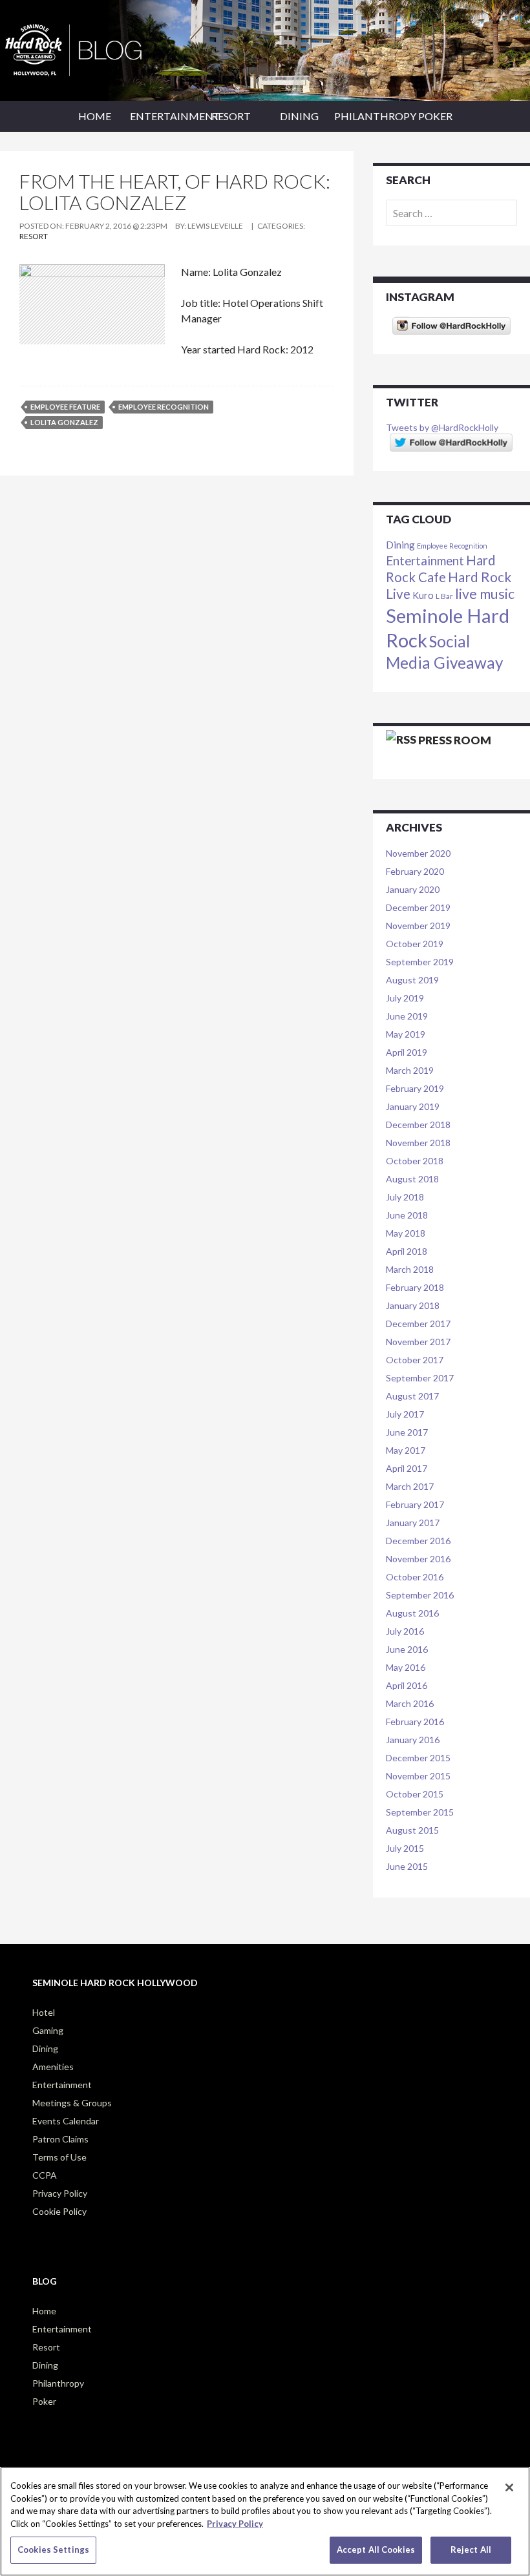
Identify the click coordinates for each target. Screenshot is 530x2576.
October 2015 (415, 1794)
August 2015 (412, 1830)
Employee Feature (65, 407)
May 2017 (406, 1450)
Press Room (455, 740)
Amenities (53, 2067)
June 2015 (407, 1866)
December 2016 (418, 1541)
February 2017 (415, 1504)
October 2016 (415, 1577)
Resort (231, 116)
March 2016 (410, 1703)
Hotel (44, 2012)
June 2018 (407, 1215)
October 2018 (415, 1161)
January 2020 (413, 889)
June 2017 (407, 1432)
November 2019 (418, 926)
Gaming (48, 2030)
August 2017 (412, 1396)
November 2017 (418, 1342)
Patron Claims (60, 2139)
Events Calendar (66, 2121)
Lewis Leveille (215, 226)
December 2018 (418, 1125)
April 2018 (407, 1251)
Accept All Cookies (376, 2550)
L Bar (444, 596)
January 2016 (413, 1740)
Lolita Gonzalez (64, 422)
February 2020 (415, 871)
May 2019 (406, 1034)
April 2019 (407, 1052)
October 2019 (415, 944)
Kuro (423, 595)
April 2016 (407, 1685)
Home (95, 116)
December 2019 (418, 907)
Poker (435, 116)
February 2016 (415, 1722)
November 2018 (418, 1143)
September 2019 (420, 962)
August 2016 (412, 1613)
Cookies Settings (53, 2550)
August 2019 (412, 980)
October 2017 (415, 1360)
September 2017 (420, 1378)
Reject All (471, 2550)
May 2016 (406, 1667)
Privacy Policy (60, 2193)
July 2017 (405, 1414)
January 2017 (413, 1523)
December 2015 (418, 1758)
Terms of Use (59, 2157)
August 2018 (412, 1179)
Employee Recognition (164, 407)
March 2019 (410, 1070)
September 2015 (420, 1812)
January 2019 (413, 1106)
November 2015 (418, 1776)
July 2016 (405, 1631)
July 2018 (405, 1197)
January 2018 (413, 1305)
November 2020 (418, 853)
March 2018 (410, 1269)
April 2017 (407, 1468)
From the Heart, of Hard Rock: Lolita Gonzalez (175, 192)
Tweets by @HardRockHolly (442, 427)
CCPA (45, 2175)
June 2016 (407, 1649)
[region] (265, 2521)
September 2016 (420, 1595)
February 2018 (415, 1287)
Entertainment (163, 116)
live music (485, 594)
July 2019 (405, 998)
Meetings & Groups (72, 2103)
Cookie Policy (59, 2211)
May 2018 (406, 1233)
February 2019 (415, 1088)
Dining (299, 116)
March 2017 (410, 1486)
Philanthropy (367, 116)
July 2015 (405, 1848)
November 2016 (418, 1559)
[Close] (509, 2487)
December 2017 (418, 1324)
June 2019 (407, 1016)
